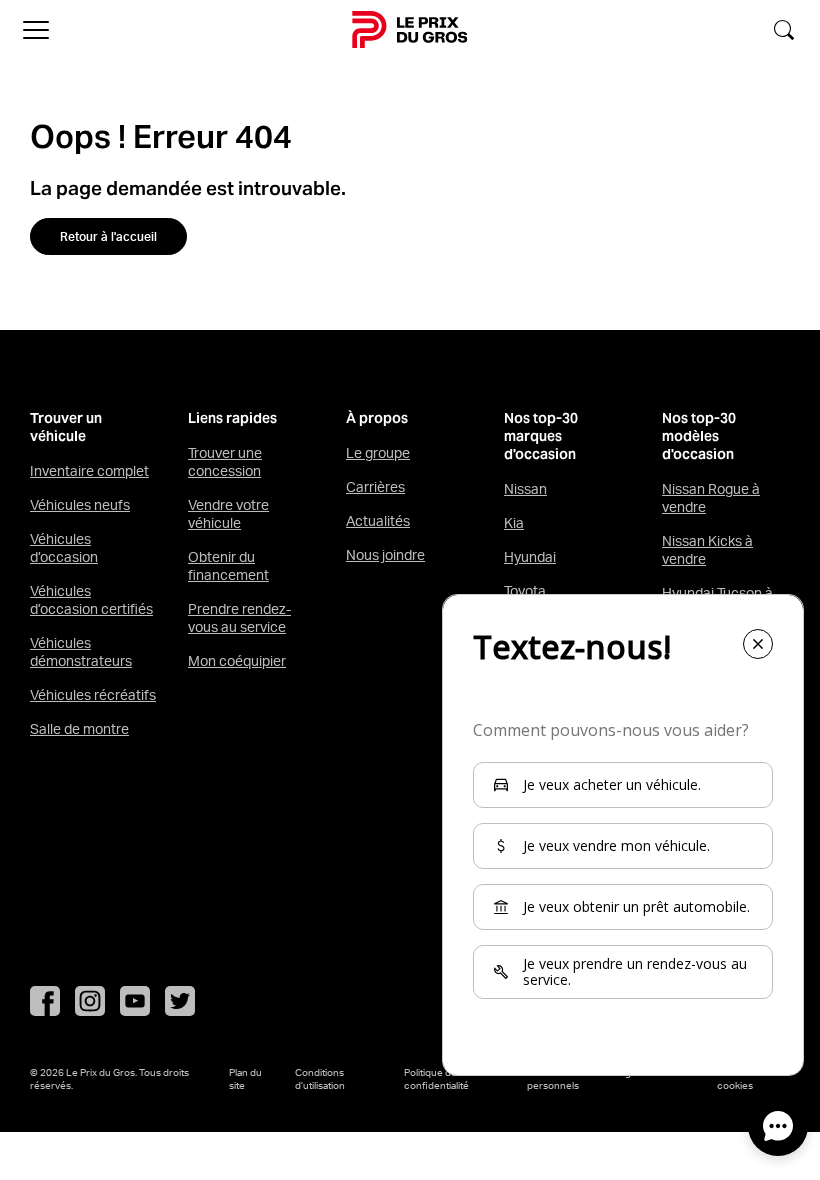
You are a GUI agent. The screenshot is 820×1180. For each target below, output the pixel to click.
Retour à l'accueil (108, 236)
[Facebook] (45, 1001)
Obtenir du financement (228, 566)
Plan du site (245, 1078)
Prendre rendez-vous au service (239, 618)
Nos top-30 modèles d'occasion (699, 436)
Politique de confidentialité (436, 1078)
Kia (514, 523)
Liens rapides (232, 418)
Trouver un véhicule (66, 427)
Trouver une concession (225, 462)
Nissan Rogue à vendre (711, 498)
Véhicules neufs (80, 505)
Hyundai (530, 557)
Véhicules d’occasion (64, 548)
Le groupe (378, 453)
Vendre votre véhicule (228, 514)
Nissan (525, 489)
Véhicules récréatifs (93, 695)
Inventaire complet (89, 471)
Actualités (378, 521)
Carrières (375, 487)
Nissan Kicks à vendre (707, 550)
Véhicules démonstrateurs (81, 652)
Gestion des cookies (744, 1078)
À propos (377, 418)
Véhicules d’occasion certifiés (91, 600)
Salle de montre (79, 729)
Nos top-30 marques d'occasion (541, 436)
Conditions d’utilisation (320, 1078)
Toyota (525, 591)
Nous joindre (385, 555)
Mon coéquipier (237, 661)
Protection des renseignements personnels (599, 1078)
